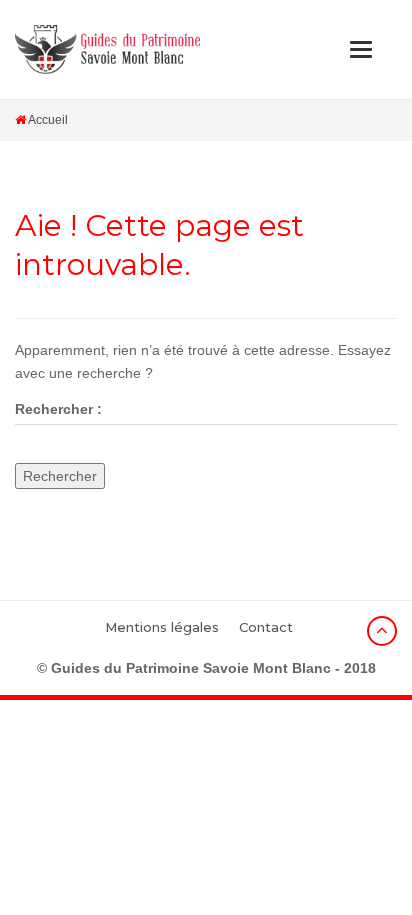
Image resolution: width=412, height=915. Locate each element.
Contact (266, 627)
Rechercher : (58, 409)
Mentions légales (162, 627)
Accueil (47, 120)
